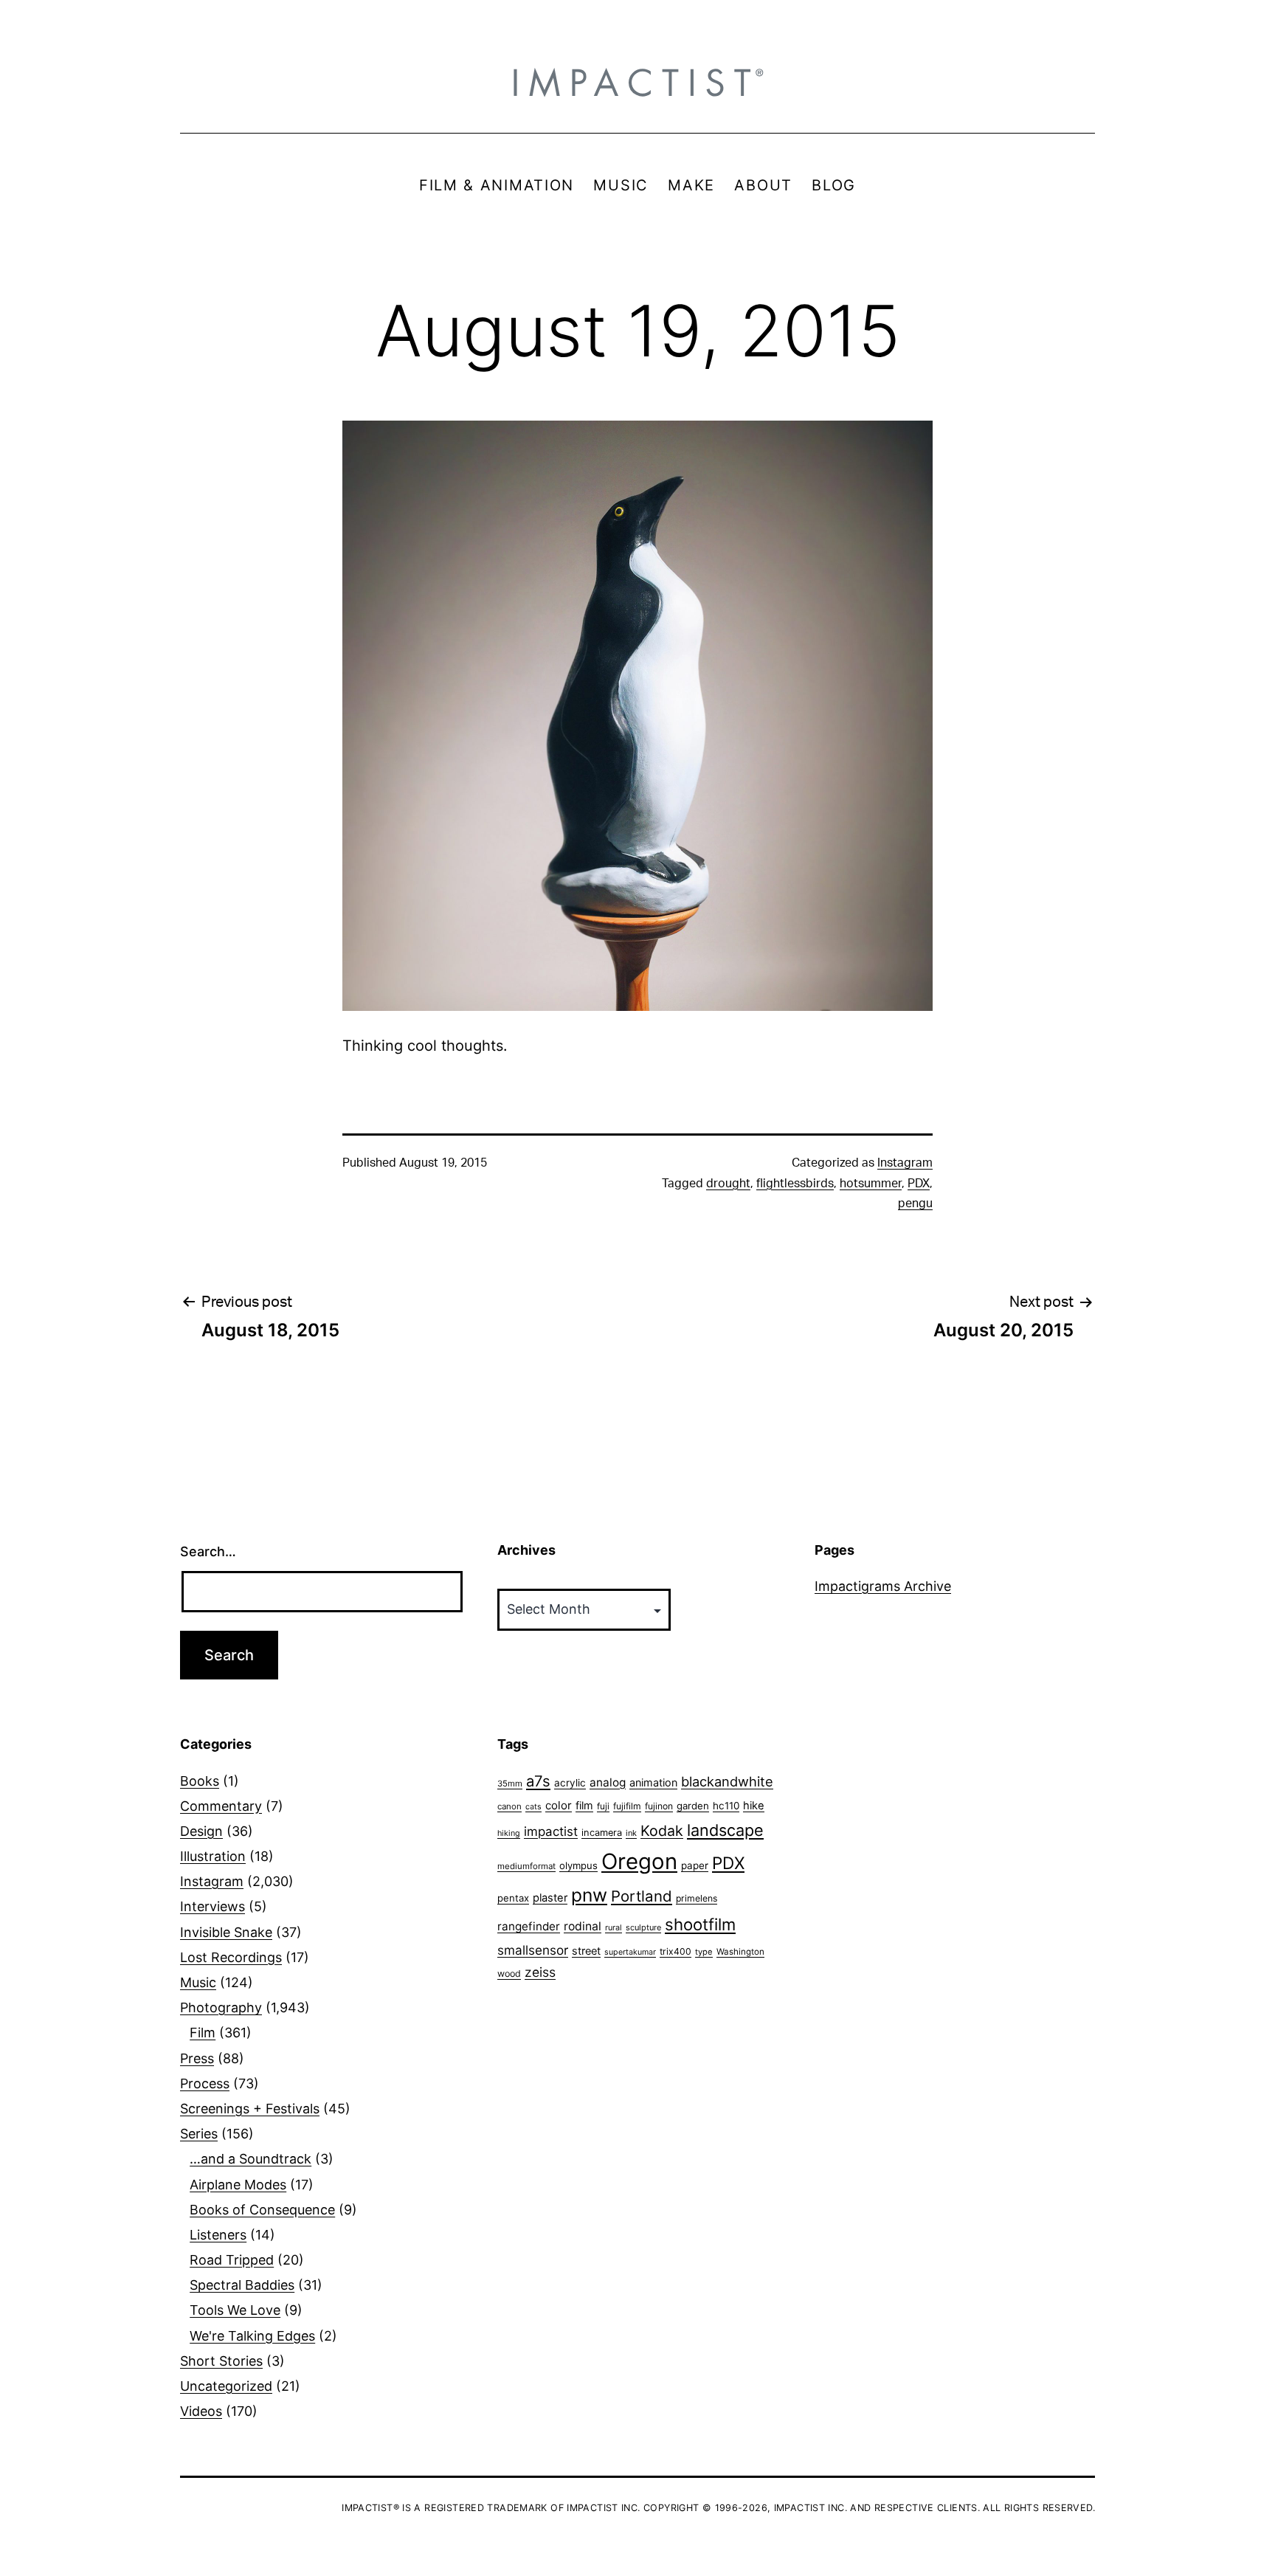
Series (199, 2134)
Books (200, 1781)
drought (728, 1184)
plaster (550, 1898)
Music (198, 1982)
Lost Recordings (231, 1957)
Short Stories (221, 2361)
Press (197, 2058)
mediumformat (526, 1866)
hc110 (726, 1806)
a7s (538, 1781)
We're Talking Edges (252, 2336)
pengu (915, 1204)
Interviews (212, 1906)
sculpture (643, 1927)
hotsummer (871, 1184)
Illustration (213, 1856)
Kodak (662, 1831)
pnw (589, 1895)
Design (201, 1831)
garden (693, 1806)
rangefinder (529, 1926)
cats (533, 1807)
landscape (725, 1830)
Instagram (905, 1163)
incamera (602, 1833)
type (704, 1952)
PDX (919, 1184)
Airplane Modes (238, 2185)
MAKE (691, 185)
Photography (221, 2007)
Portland (642, 1896)
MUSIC (621, 185)
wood (509, 1974)
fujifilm (627, 1806)
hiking (509, 1833)
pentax (513, 1898)
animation (653, 1782)
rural (614, 1928)
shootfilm (700, 1924)
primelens (697, 1898)
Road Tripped (232, 2260)
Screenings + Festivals (250, 2109)
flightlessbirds (795, 1184)
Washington (740, 1952)
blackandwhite (727, 1781)
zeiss (540, 1972)
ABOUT (763, 185)
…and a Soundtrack (250, 2159)
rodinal (583, 1926)
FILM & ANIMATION (497, 185)
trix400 (675, 1951)
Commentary (221, 1806)
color (559, 1805)
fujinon (659, 1806)
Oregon (639, 1861)
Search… (208, 1551)
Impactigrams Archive (883, 1586)
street (586, 1951)
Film (203, 2033)
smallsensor (533, 1950)
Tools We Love (235, 2310)
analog (608, 1782)
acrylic (570, 1783)
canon (509, 1806)
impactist (551, 1831)
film (584, 1805)
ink (631, 1833)
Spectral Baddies (242, 2285)
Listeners (218, 2235)
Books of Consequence (262, 2210)
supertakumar (630, 1952)
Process (205, 2083)
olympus (578, 1865)
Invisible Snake (226, 1932)
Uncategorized (226, 2386)
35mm (510, 1783)
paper (695, 1865)
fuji (603, 1806)
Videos (201, 2411)
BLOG (834, 185)
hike (754, 1806)
